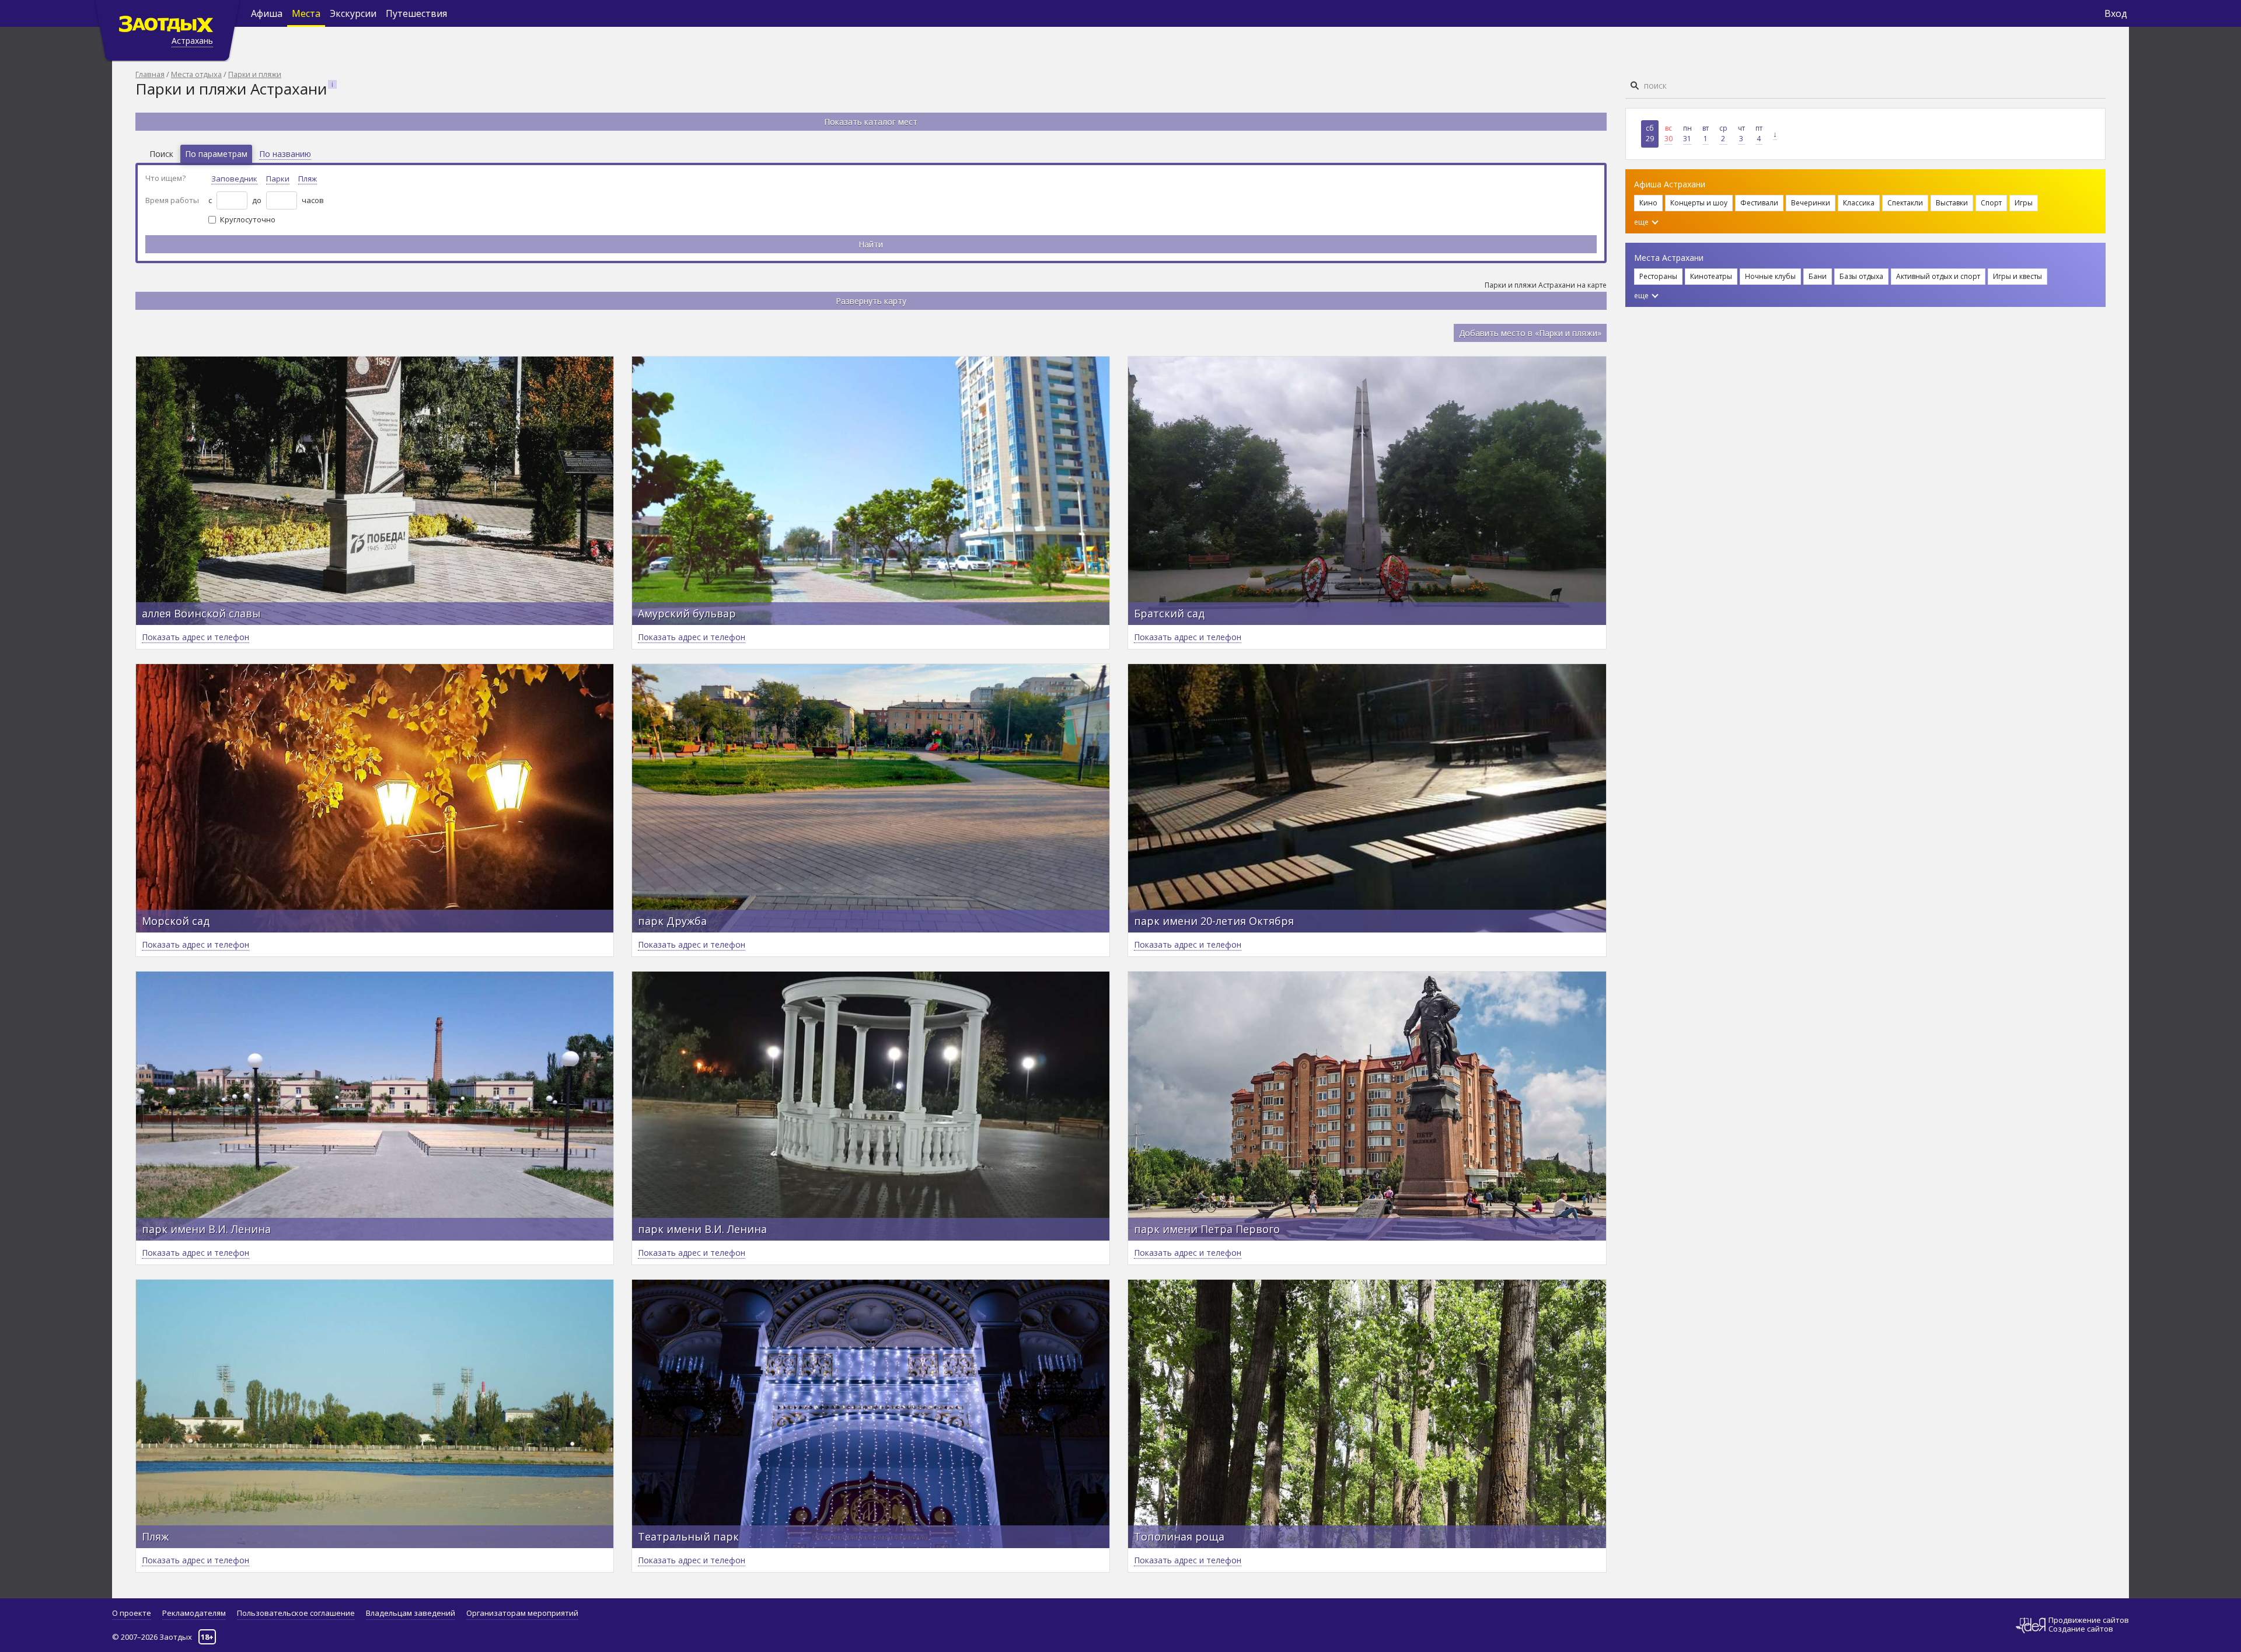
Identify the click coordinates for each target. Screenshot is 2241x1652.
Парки (278, 179)
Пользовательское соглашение (296, 1613)
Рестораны (1658, 276)
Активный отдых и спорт (1938, 276)
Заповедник (234, 179)
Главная (150, 74)
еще (1642, 222)
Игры (2024, 203)
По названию (285, 154)
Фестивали (1759, 203)
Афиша (267, 13)
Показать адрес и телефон (196, 637)
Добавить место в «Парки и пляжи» (1530, 333)
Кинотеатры (1711, 276)
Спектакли (1905, 203)
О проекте (132, 1613)
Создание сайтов (2081, 1629)
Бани (1818, 276)
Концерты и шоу (1699, 203)
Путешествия (416, 13)
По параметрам (216, 154)
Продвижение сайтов (2089, 1620)
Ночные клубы (1770, 276)
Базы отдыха (1861, 276)
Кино (1648, 203)
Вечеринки (1811, 203)
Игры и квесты (2017, 276)
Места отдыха (196, 74)
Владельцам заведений (411, 1613)
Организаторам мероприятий (522, 1613)
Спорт (1991, 203)
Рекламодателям (194, 1613)
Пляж (308, 179)
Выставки (1952, 203)
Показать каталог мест (871, 122)
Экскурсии (353, 13)
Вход (2116, 13)
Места (306, 13)
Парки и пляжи (255, 74)
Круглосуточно (248, 219)
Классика (1859, 203)
